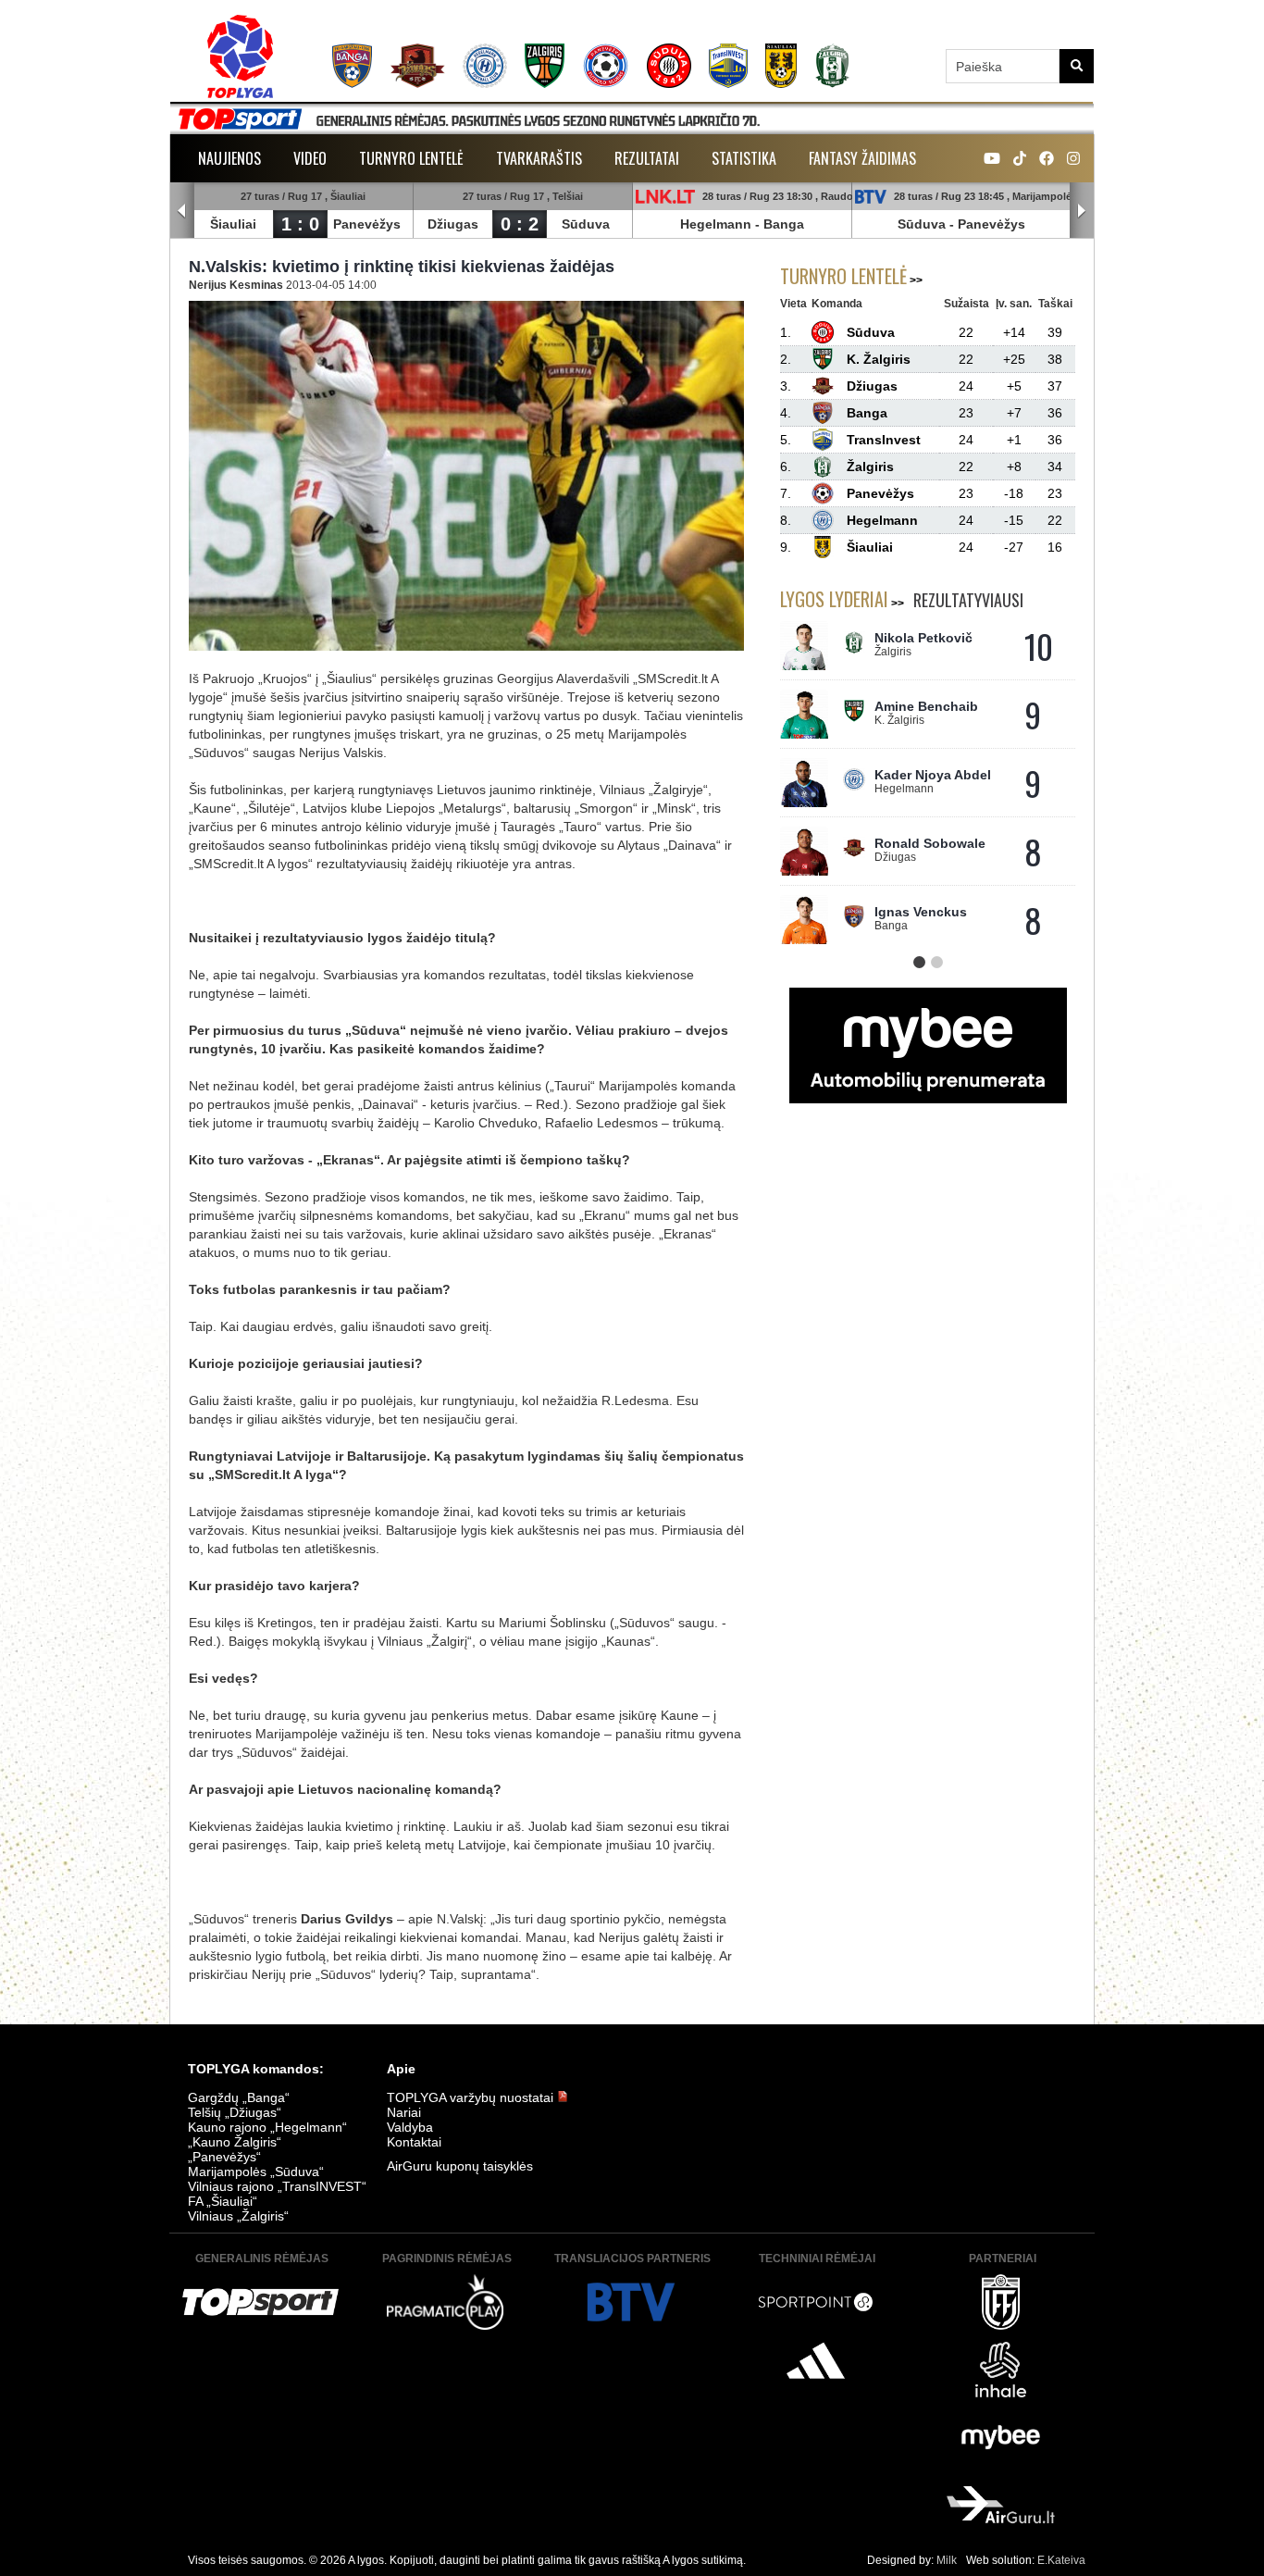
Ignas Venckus (921, 912)
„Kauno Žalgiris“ (235, 2142)
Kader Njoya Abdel (933, 775)
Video (310, 158)
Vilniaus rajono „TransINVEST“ (277, 2186)
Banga (784, 224)
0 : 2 (520, 224)
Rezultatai (647, 158)
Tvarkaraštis (539, 158)
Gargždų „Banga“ (239, 2097)
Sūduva (586, 224)
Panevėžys (367, 224)
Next (1082, 211)
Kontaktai (414, 2142)
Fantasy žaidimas (862, 158)
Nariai (404, 2112)
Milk (947, 2560)
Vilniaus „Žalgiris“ (238, 2216)
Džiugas (453, 224)
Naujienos (229, 158)
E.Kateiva (1061, 2560)
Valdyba (410, 2127)
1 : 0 (300, 224)
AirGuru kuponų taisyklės (460, 2166)
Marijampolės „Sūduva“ (256, 2172)
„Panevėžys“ (224, 2157)
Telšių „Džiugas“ (235, 2112)
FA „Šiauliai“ (223, 2201)
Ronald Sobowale (930, 843)
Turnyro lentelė (411, 158)
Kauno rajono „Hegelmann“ (267, 2127)
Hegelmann (716, 224)
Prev (182, 211)
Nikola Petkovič (923, 638)
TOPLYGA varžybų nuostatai (472, 2097)
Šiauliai (233, 224)
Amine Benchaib (926, 706)
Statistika (744, 158)
